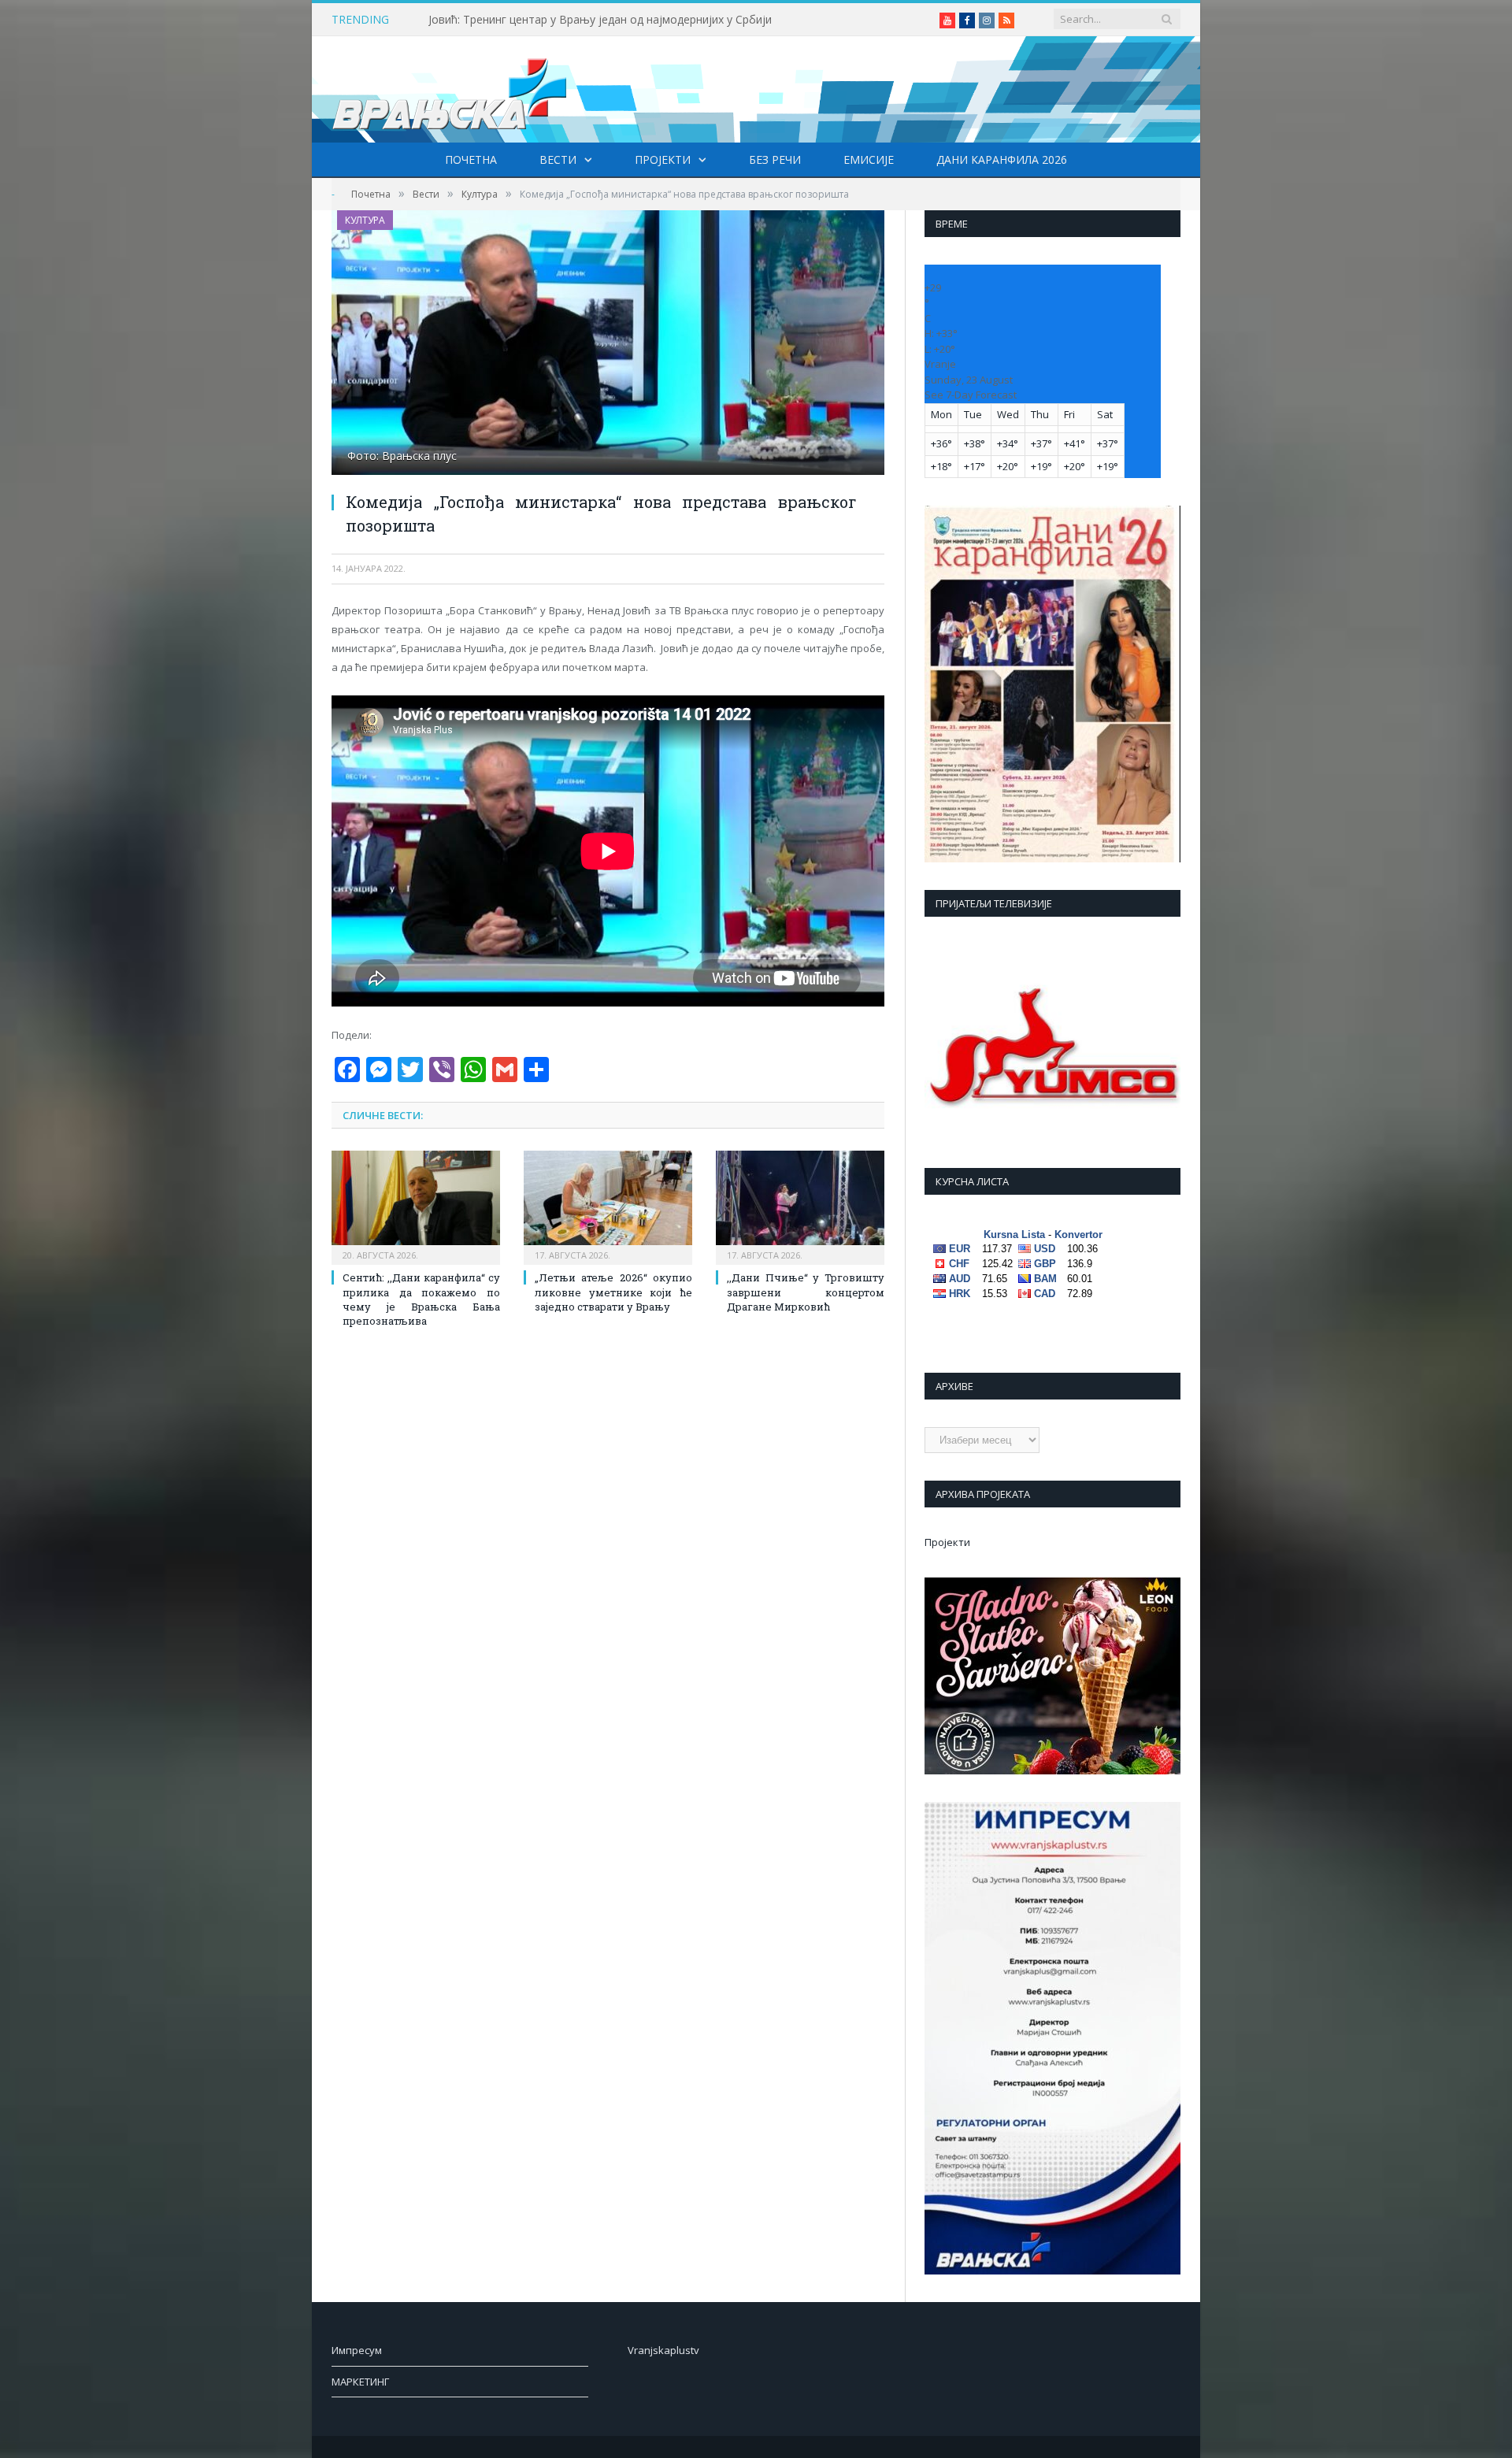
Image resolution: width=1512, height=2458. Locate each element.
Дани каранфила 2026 (1002, 159)
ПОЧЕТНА (471, 159)
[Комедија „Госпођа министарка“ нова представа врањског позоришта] (608, 345)
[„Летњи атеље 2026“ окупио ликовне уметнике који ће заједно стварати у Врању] (608, 1206)
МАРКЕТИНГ (360, 2382)
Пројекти (663, 159)
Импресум (357, 2350)
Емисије (869, 159)
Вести (558, 159)
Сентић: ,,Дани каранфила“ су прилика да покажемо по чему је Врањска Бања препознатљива (421, 1299)
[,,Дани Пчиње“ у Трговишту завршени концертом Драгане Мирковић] (800, 1206)
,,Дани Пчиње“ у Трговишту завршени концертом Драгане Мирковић (806, 1292)
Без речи (775, 159)
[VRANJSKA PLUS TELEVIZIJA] (450, 89)
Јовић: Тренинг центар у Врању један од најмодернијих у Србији (600, 20)
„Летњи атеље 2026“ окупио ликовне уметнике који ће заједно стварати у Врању (613, 1292)
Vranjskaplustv (663, 2350)
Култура (365, 220)
